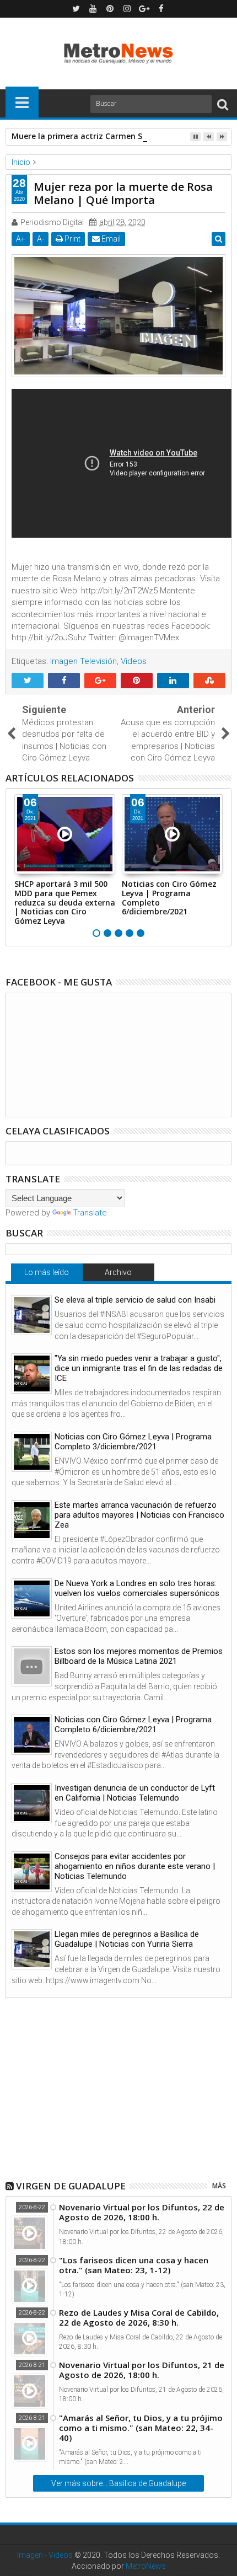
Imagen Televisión (84, 661)
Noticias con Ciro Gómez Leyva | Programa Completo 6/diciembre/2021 (169, 898)
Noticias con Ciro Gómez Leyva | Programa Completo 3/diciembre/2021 (133, 1442)
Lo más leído (47, 1272)
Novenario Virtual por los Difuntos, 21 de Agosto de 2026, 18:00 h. (142, 2370)
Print (72, 239)
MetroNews (146, 2566)
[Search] (223, 104)
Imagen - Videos (45, 2555)
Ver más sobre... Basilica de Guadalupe (118, 2483)
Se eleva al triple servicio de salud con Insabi (135, 1300)
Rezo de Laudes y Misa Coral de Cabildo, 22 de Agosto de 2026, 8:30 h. (139, 2317)
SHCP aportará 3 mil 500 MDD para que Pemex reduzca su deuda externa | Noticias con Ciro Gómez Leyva (65, 902)
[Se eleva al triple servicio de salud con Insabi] (32, 1315)
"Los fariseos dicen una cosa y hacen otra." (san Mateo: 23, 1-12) (134, 2265)
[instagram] (127, 9)
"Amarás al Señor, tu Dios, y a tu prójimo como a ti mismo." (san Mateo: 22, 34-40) (141, 2428)
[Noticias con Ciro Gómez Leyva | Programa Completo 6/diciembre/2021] (32, 1735)
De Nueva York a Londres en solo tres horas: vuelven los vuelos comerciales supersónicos (137, 1588)
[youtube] (93, 9)
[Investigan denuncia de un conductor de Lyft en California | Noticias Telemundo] (32, 1803)
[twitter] (76, 9)
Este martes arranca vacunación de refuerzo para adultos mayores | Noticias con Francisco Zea (139, 1515)
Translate (90, 1213)
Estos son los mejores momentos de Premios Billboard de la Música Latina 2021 (139, 1656)
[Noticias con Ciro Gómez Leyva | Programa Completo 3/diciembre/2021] (32, 1452)
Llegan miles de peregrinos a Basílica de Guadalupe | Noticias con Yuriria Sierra (127, 1939)
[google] (144, 9)
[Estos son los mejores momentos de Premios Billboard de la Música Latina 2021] (32, 1666)
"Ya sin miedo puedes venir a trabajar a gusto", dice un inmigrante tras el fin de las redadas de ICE (139, 1368)
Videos (134, 661)
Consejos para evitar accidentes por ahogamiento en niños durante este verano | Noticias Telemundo (135, 1866)
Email (110, 239)
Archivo (118, 1272)
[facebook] (161, 9)
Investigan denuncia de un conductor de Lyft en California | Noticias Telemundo (135, 1793)
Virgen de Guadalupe (71, 2186)
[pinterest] (110, 9)
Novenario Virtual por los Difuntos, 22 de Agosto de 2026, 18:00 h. (142, 2212)
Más (219, 2186)
